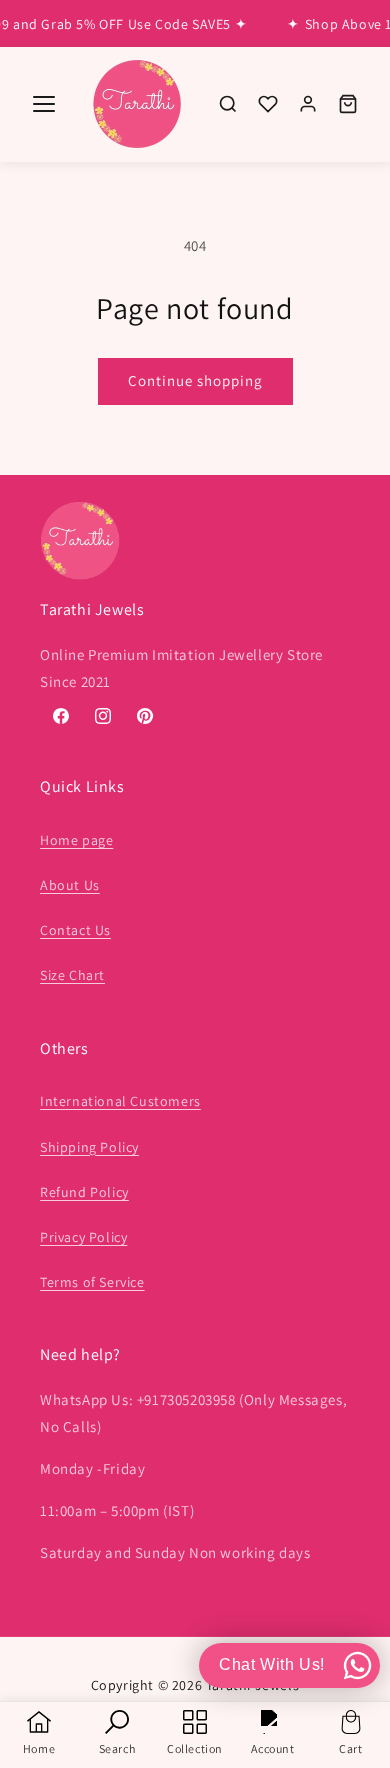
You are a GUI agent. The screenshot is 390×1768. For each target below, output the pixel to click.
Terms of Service (92, 1282)
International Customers (120, 1101)
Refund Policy (84, 1192)
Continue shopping (195, 380)
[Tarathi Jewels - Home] (137, 104)
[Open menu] (44, 104)
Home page (76, 840)
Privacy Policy (83, 1237)
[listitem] (228, 104)
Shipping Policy (89, 1147)
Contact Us (75, 930)
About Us (70, 885)
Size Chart (72, 975)
